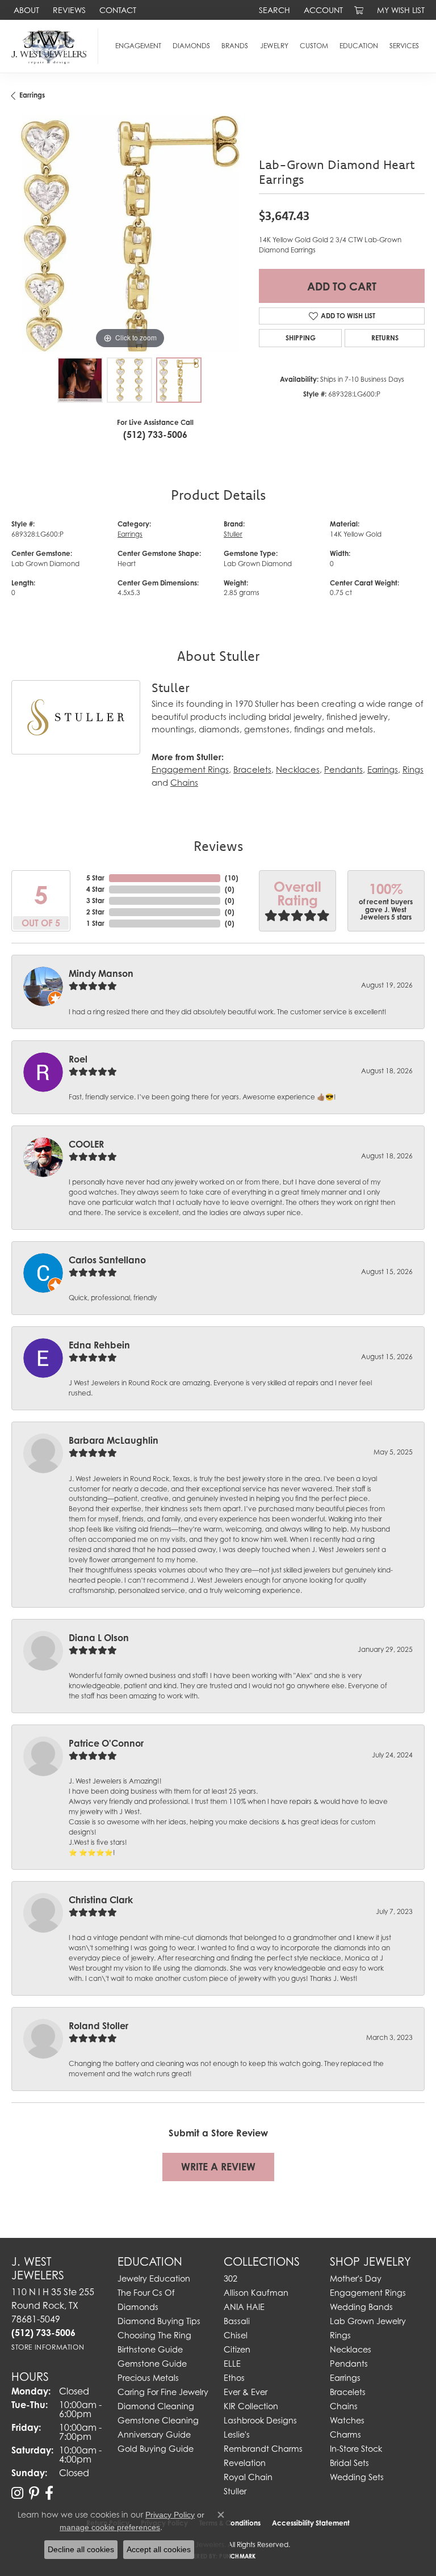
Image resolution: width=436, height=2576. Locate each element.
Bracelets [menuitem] (348, 2392)
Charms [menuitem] (345, 2434)
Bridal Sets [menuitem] (349, 2463)
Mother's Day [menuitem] (356, 2278)
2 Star (95, 912)
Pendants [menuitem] (349, 2364)
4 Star (95, 889)
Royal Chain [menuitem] (248, 2477)
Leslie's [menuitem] (237, 2434)
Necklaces (298, 770)
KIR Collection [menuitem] (251, 2406)
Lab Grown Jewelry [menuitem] (368, 2321)
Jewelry (274, 46)
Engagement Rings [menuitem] (368, 2293)
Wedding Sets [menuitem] (357, 2477)
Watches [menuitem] (347, 2420)
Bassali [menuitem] (237, 2321)
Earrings (32, 95)
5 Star (95, 878)
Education (359, 46)
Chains (184, 783)
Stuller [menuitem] (235, 2491)
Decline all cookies (81, 2549)
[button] (273, 10)
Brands (235, 46)
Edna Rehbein (99, 1345)
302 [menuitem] (230, 2278)
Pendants (343, 770)
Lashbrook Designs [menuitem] (260, 2420)
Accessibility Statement (311, 2523)
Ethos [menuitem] (234, 2378)
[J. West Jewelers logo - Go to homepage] (52, 46)
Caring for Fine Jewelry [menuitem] (163, 2392)
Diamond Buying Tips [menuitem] (159, 2321)
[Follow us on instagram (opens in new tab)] (17, 2493)
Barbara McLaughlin (114, 1440)
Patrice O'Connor (106, 1743)
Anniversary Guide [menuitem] (154, 2434)
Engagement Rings (190, 770)
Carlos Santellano (107, 1260)
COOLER (86, 1144)
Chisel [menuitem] (236, 2335)
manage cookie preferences (110, 2527)
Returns (385, 338)
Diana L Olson (99, 1638)
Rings (413, 770)
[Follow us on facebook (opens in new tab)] (49, 2493)
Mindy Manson (101, 973)
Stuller (233, 534)
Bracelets (252, 770)
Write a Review (218, 2167)
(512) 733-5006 (155, 435)
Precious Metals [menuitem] (148, 2378)
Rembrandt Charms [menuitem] (263, 2449)
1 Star (95, 923)
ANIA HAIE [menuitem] (244, 2307)
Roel (78, 1059)
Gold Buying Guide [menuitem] (156, 2449)
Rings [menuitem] (340, 2335)
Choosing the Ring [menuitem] (154, 2335)
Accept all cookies (159, 2549)
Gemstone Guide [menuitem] (152, 2364)
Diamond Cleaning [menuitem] (156, 2406)
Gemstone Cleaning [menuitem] (158, 2420)
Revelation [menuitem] (245, 2463)
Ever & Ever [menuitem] (246, 2392)
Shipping (301, 338)
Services (404, 46)
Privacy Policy (170, 2515)
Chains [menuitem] (344, 2406)
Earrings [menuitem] (345, 2378)
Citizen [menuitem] (237, 2349)
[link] (25, 10)
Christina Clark (101, 1900)
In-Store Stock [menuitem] (356, 2449)
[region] (129, 234)
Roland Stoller (98, 2026)
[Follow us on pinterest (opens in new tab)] (34, 2493)
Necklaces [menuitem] (351, 2349)
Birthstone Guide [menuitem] (150, 2349)
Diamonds (191, 46)
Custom (314, 46)
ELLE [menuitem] (232, 2364)
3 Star (95, 901)
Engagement (138, 46)
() (232, 878)
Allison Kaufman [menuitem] (256, 2293)
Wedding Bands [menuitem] (361, 2307)
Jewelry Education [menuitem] (154, 2278)
